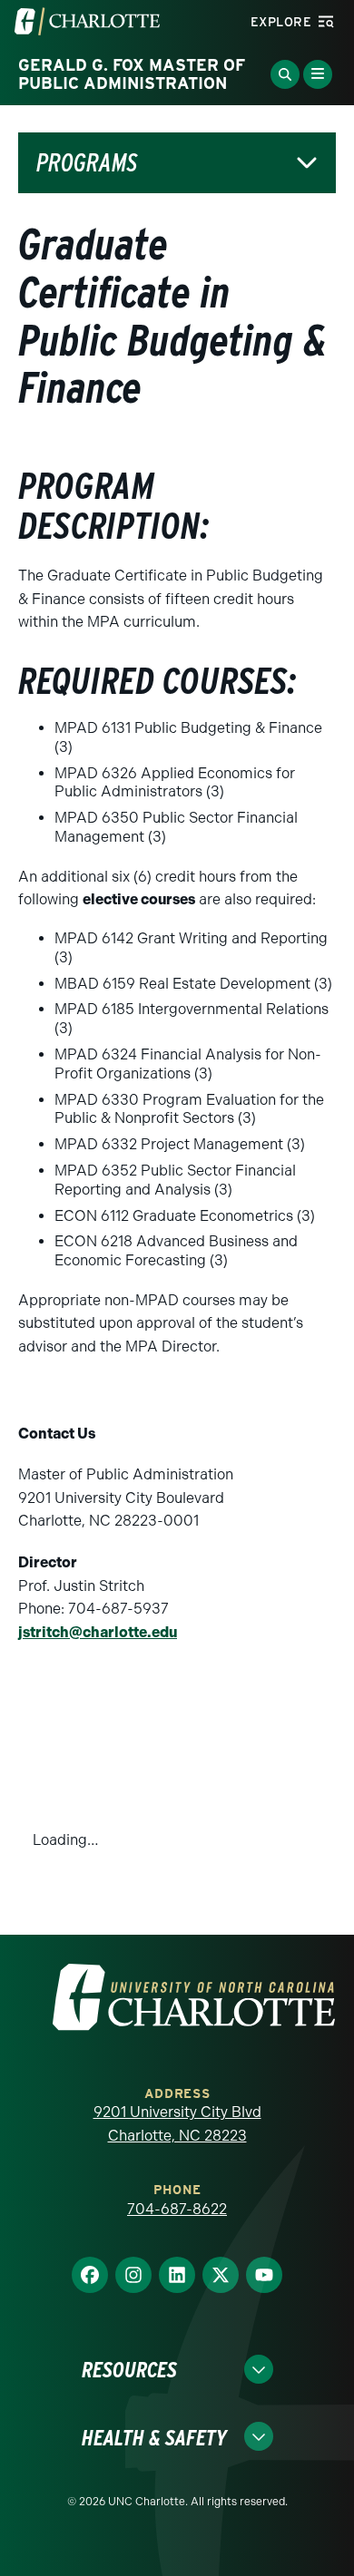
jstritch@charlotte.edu (98, 1632)
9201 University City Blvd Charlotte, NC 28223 (177, 2124)
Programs (87, 163)
